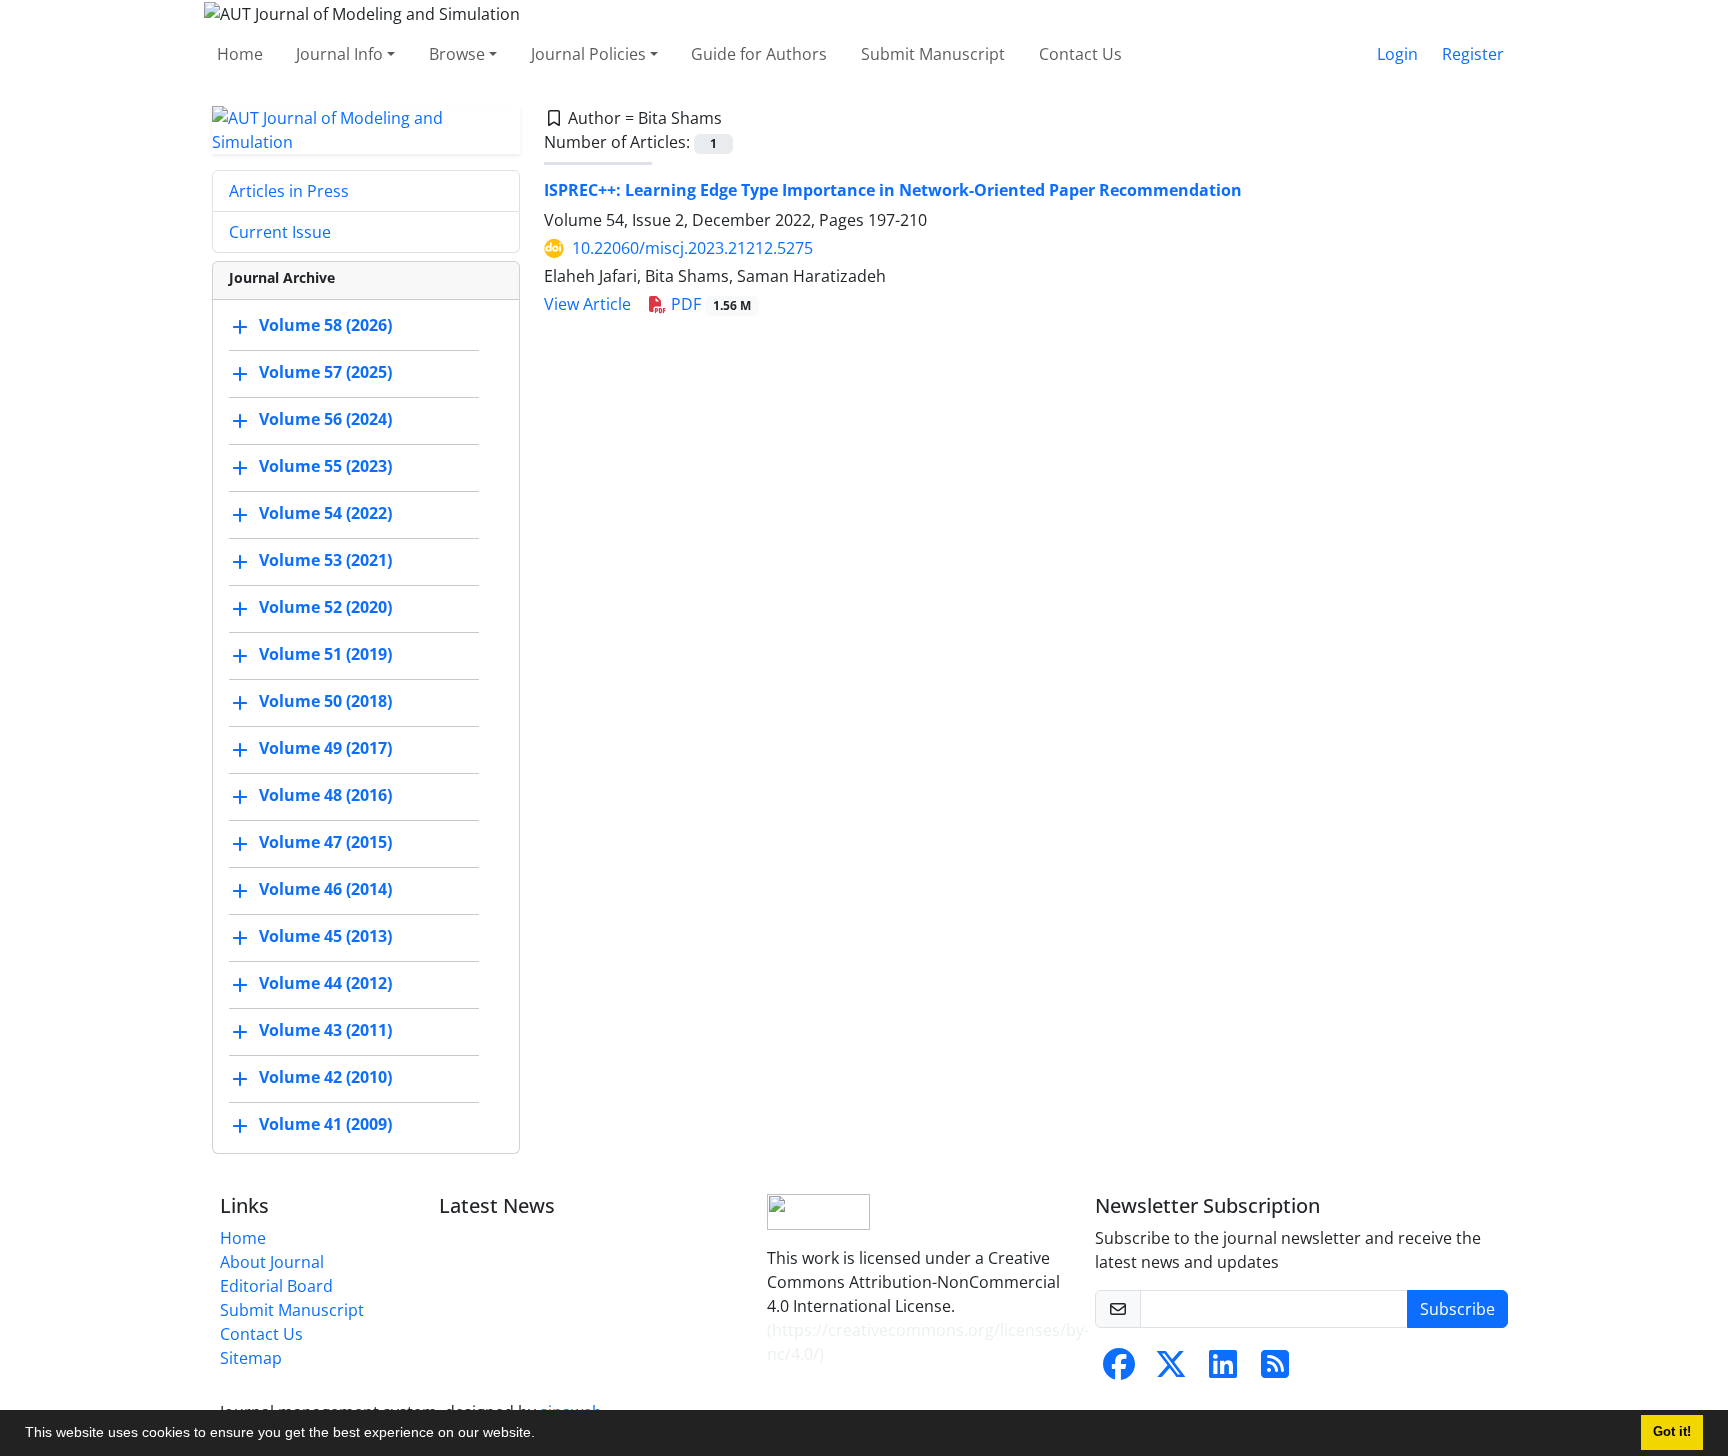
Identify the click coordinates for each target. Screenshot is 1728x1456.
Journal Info (339, 54)
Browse (457, 54)
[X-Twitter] (1171, 1370)
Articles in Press (289, 191)
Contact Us (1080, 54)
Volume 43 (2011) (325, 1030)
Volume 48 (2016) (325, 795)
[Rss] (1275, 1370)
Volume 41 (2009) (325, 1124)
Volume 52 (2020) (325, 607)
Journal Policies (588, 54)
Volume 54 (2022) (325, 513)
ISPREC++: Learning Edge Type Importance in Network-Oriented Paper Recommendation (893, 190)
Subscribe (1457, 1309)
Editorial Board (276, 1286)
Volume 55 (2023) (325, 466)
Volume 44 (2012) (325, 983)
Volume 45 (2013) (325, 936)
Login (1397, 54)
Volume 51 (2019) (325, 654)
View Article (587, 304)
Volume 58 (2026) (325, 325)
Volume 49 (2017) (325, 748)
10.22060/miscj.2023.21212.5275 (692, 248)
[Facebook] (1119, 1370)
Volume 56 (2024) (325, 419)
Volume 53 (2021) (325, 560)
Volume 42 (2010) (325, 1077)
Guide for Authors (759, 54)
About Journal (272, 1262)
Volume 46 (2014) (325, 889)
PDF (709, 304)
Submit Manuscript (933, 54)
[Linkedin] (1223, 1370)
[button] (542, 1435)
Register (1473, 54)
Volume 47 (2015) (325, 842)
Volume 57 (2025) (325, 372)
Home (240, 54)
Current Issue (280, 232)
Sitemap (251, 1358)
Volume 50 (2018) (325, 701)
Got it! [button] (1672, 1432)
